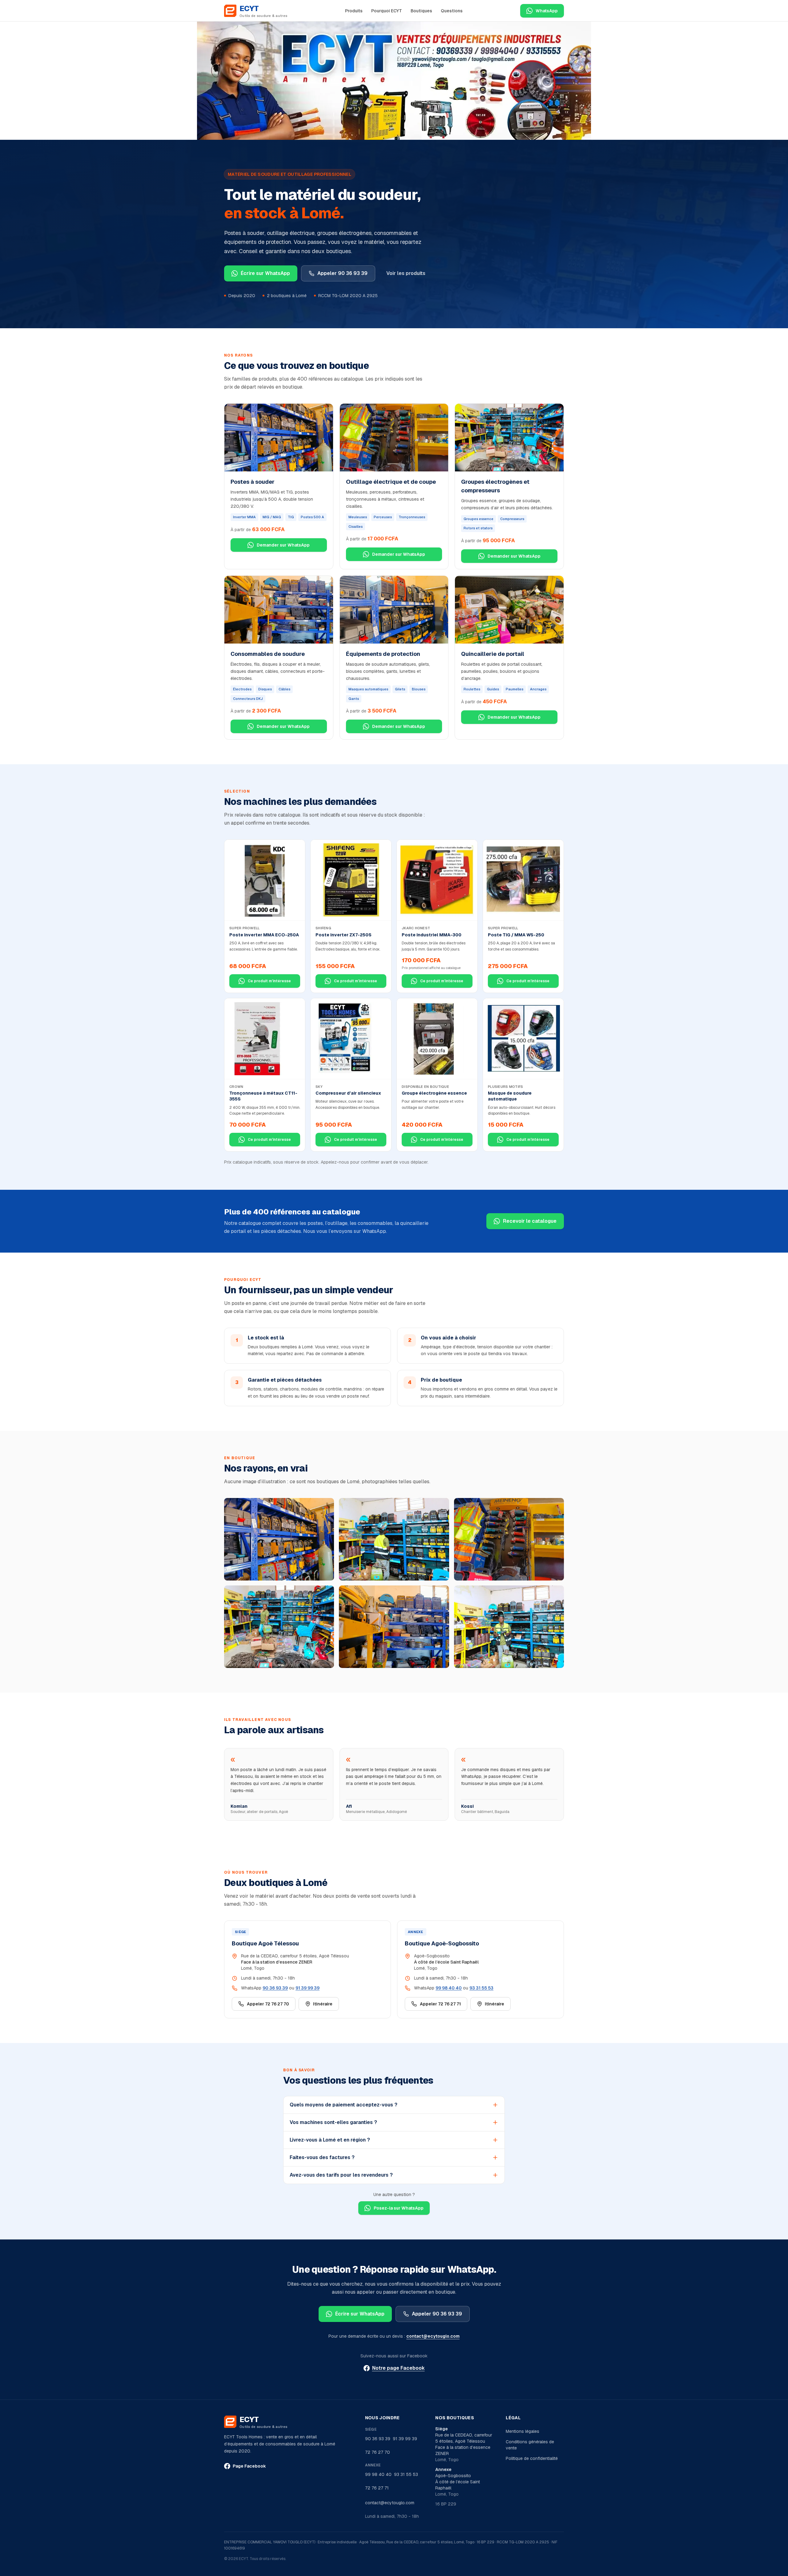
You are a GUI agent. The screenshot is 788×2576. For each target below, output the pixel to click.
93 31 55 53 (481, 1988)
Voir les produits (406, 273)
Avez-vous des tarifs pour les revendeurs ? (341, 2175)
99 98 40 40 (449, 1988)
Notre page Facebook (398, 2368)
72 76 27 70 (378, 2452)
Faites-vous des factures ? (322, 2157)
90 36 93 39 (275, 1988)
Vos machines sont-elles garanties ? (333, 2122)
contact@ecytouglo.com (433, 2336)
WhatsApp (547, 11)
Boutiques (421, 11)
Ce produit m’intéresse (269, 981)
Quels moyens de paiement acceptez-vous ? (344, 2105)
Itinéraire (323, 2004)
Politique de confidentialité (532, 2458)
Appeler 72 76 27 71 (440, 2004)
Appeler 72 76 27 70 (268, 2004)
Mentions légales (523, 2431)
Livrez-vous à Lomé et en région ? (330, 2140)
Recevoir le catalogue (530, 1221)
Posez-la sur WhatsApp (399, 2208)
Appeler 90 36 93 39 (342, 273)
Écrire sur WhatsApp (265, 273)
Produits (354, 11)
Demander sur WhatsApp (283, 545)
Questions (452, 11)
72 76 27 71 (377, 2488)
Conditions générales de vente (530, 2445)
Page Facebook (249, 2466)
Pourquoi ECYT (387, 11)
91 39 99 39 (308, 1988)
